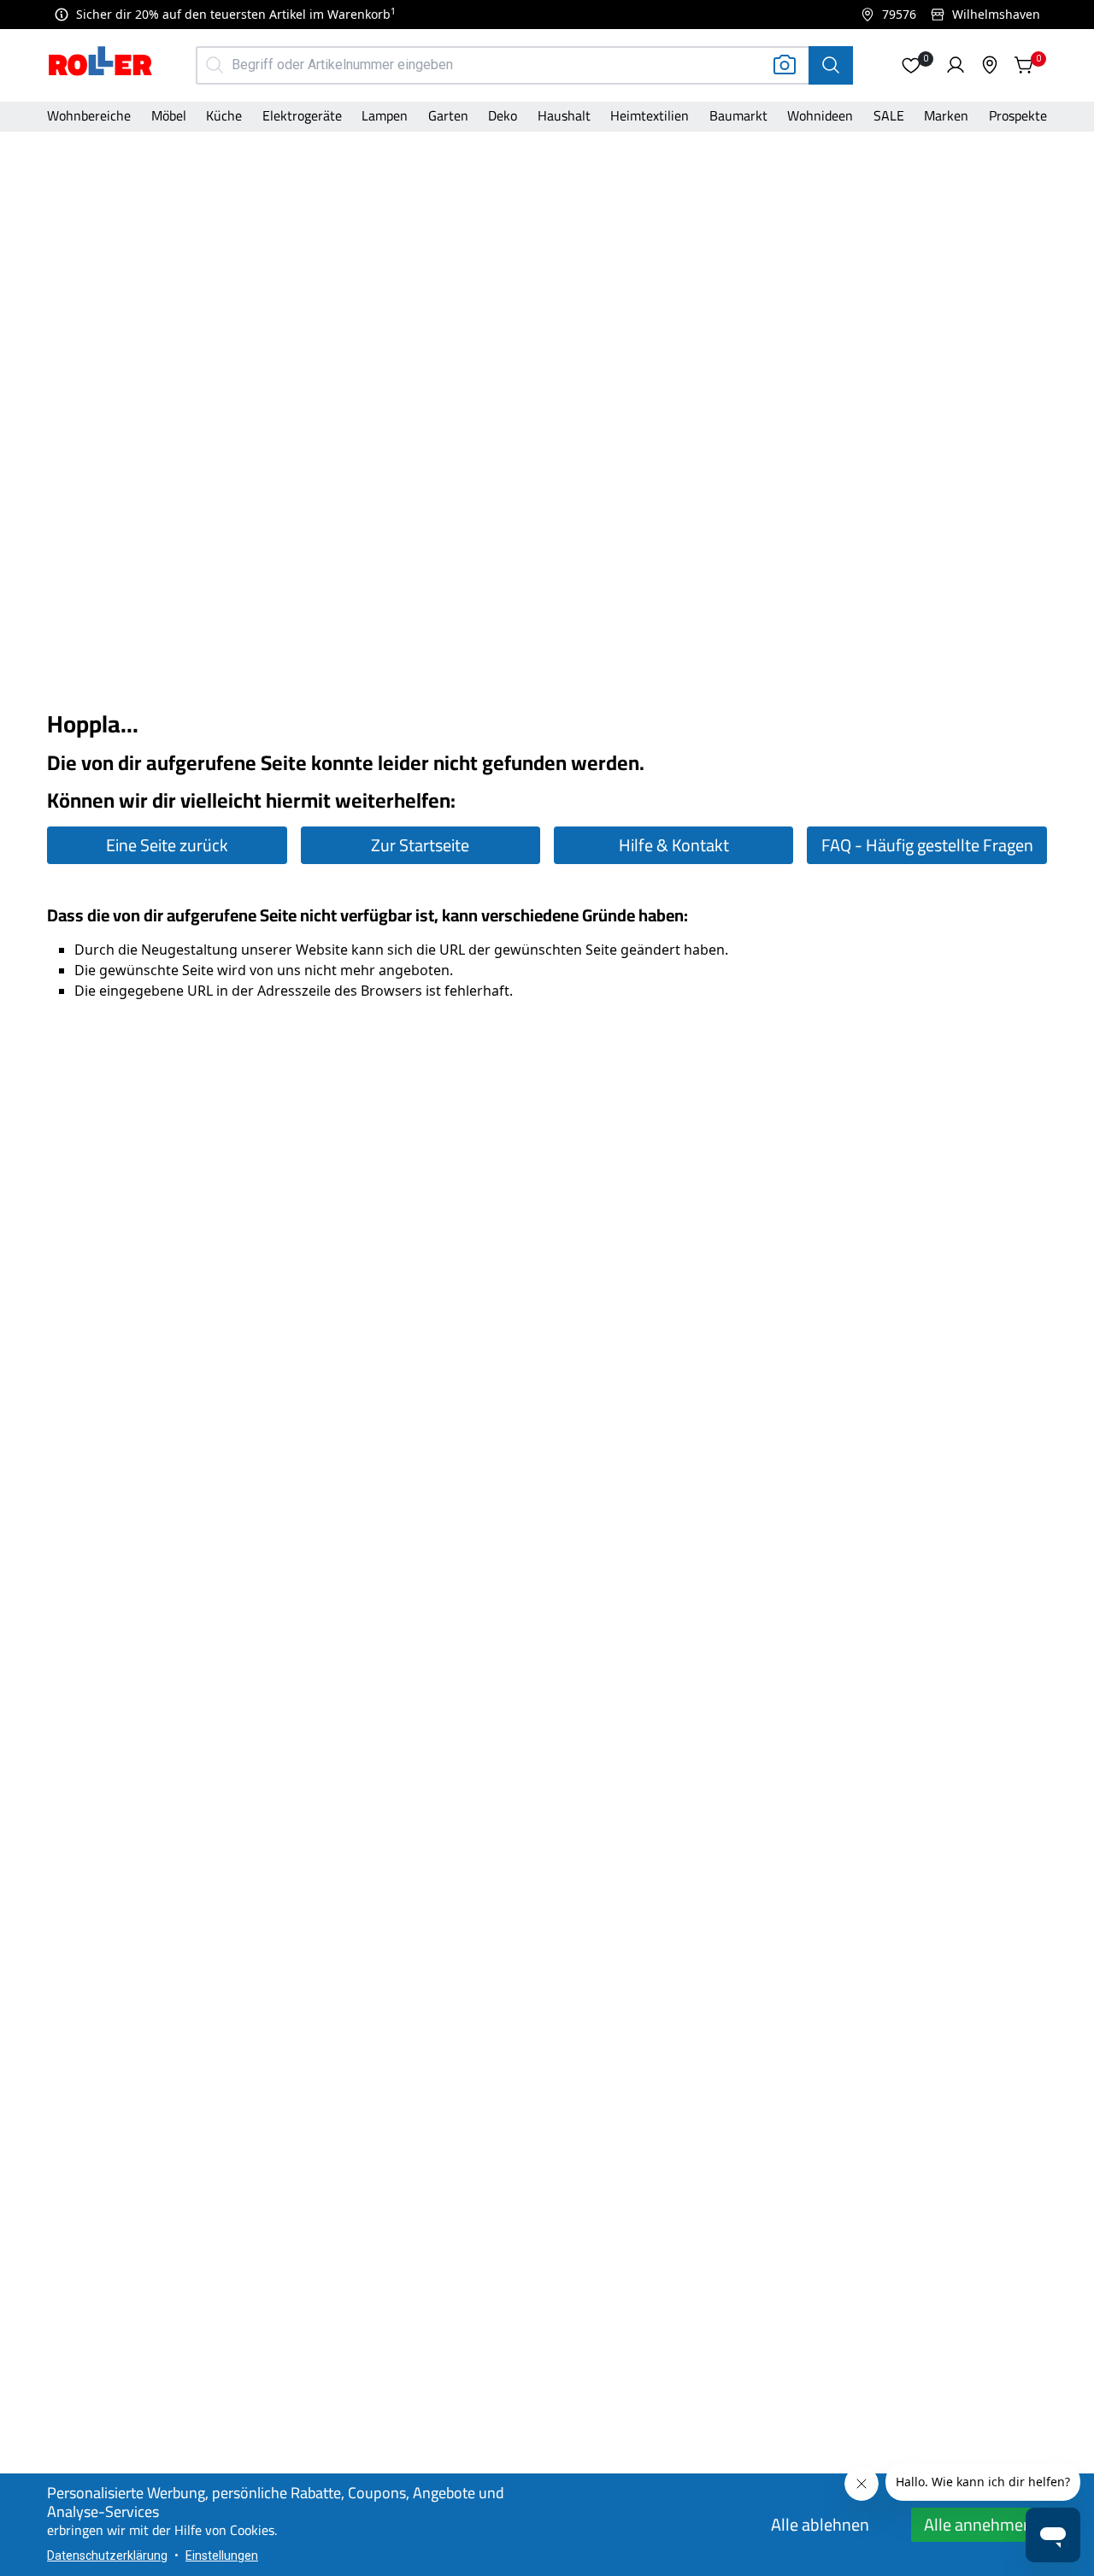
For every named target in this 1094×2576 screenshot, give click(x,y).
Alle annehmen (978, 2524)
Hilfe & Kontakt (674, 845)
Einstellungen (222, 2555)
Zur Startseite (420, 845)
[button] (911, 65)
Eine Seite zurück (167, 845)
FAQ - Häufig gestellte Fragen (927, 845)
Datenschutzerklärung (107, 2555)
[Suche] (831, 65)
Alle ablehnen (820, 2524)
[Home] (101, 63)
